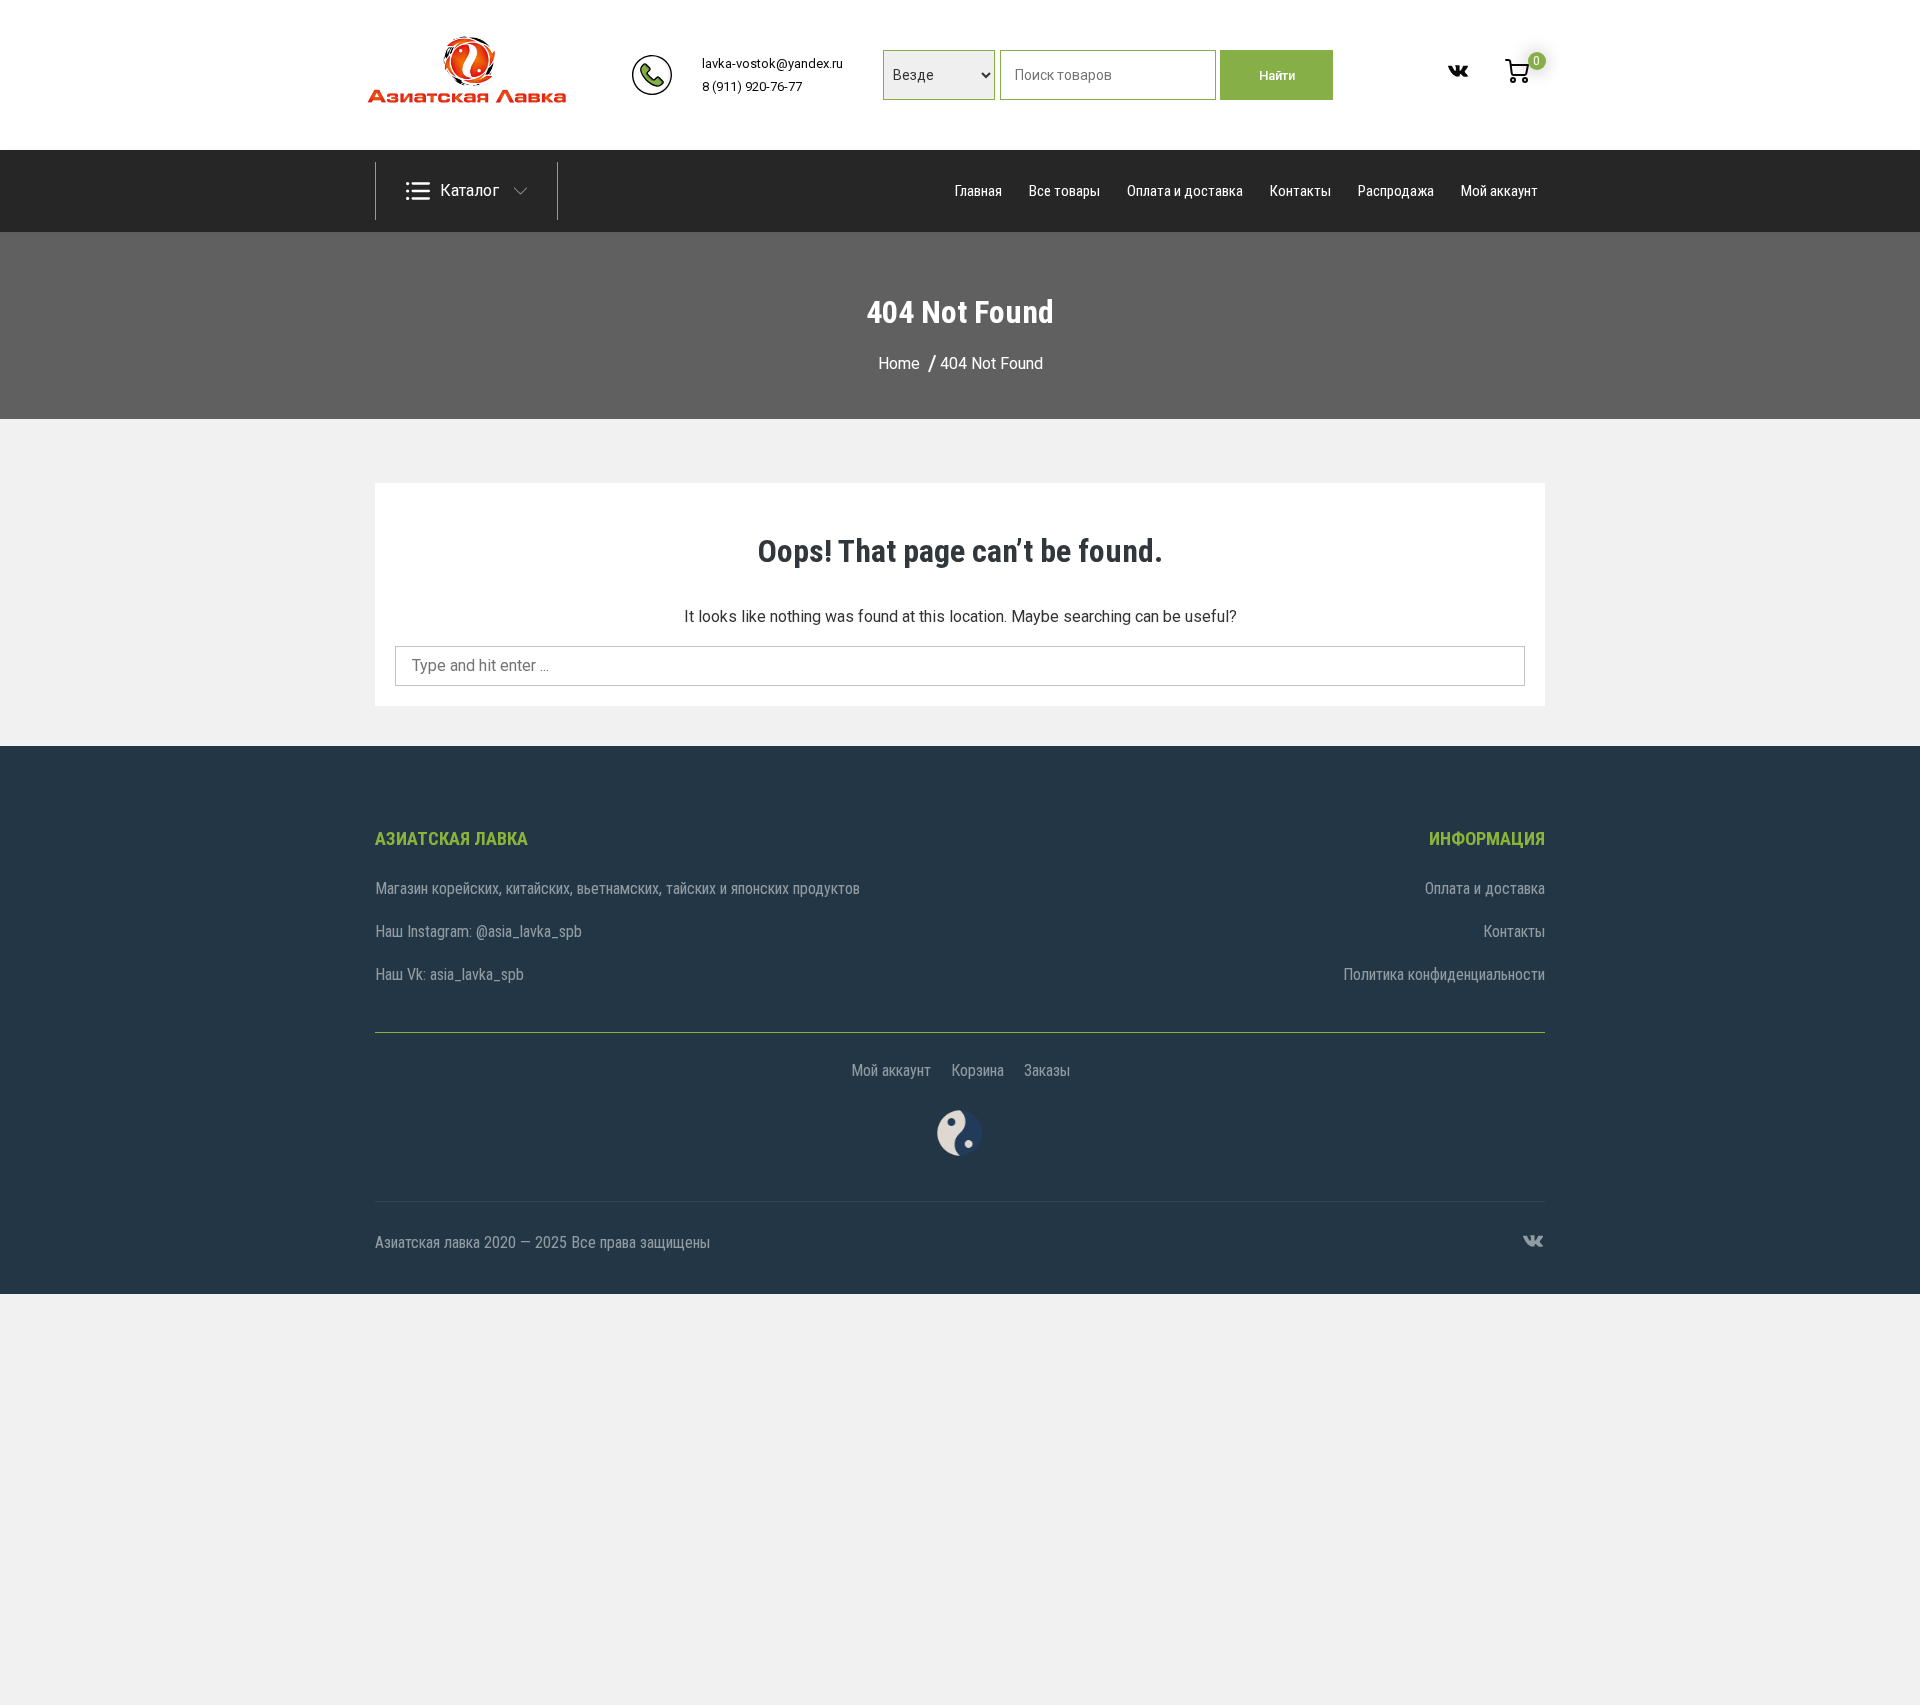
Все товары (1064, 191)
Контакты (1300, 191)
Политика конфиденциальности (1444, 974)
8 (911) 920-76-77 (752, 86)
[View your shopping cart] (1517, 78)
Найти (1277, 75)
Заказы (1047, 1070)
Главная (978, 191)
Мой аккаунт (1499, 191)
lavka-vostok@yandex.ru (772, 63)
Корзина (977, 1070)
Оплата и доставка (1185, 191)
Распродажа (1396, 191)
